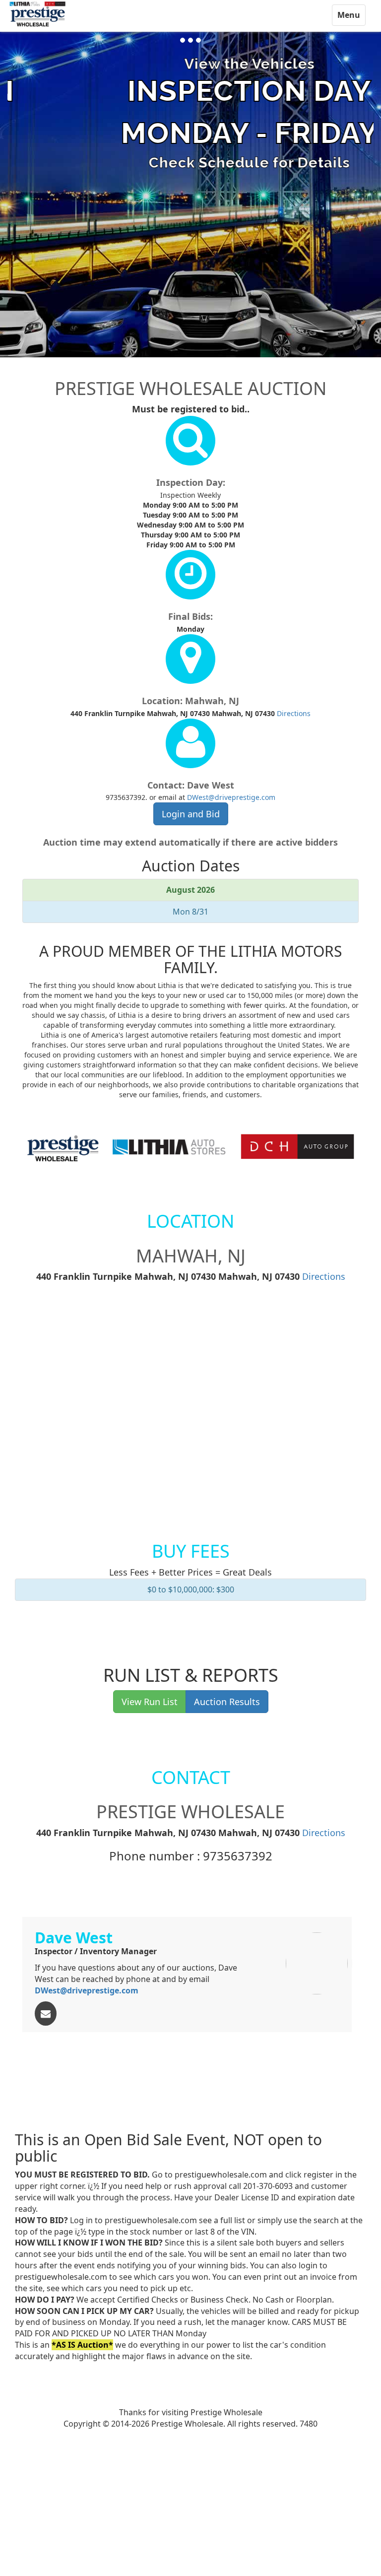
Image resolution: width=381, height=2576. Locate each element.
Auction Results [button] (227, 1702)
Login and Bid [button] (191, 814)
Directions (294, 713)
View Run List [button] (150, 1702)
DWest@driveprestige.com (231, 797)
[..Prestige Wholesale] (38, 14)
